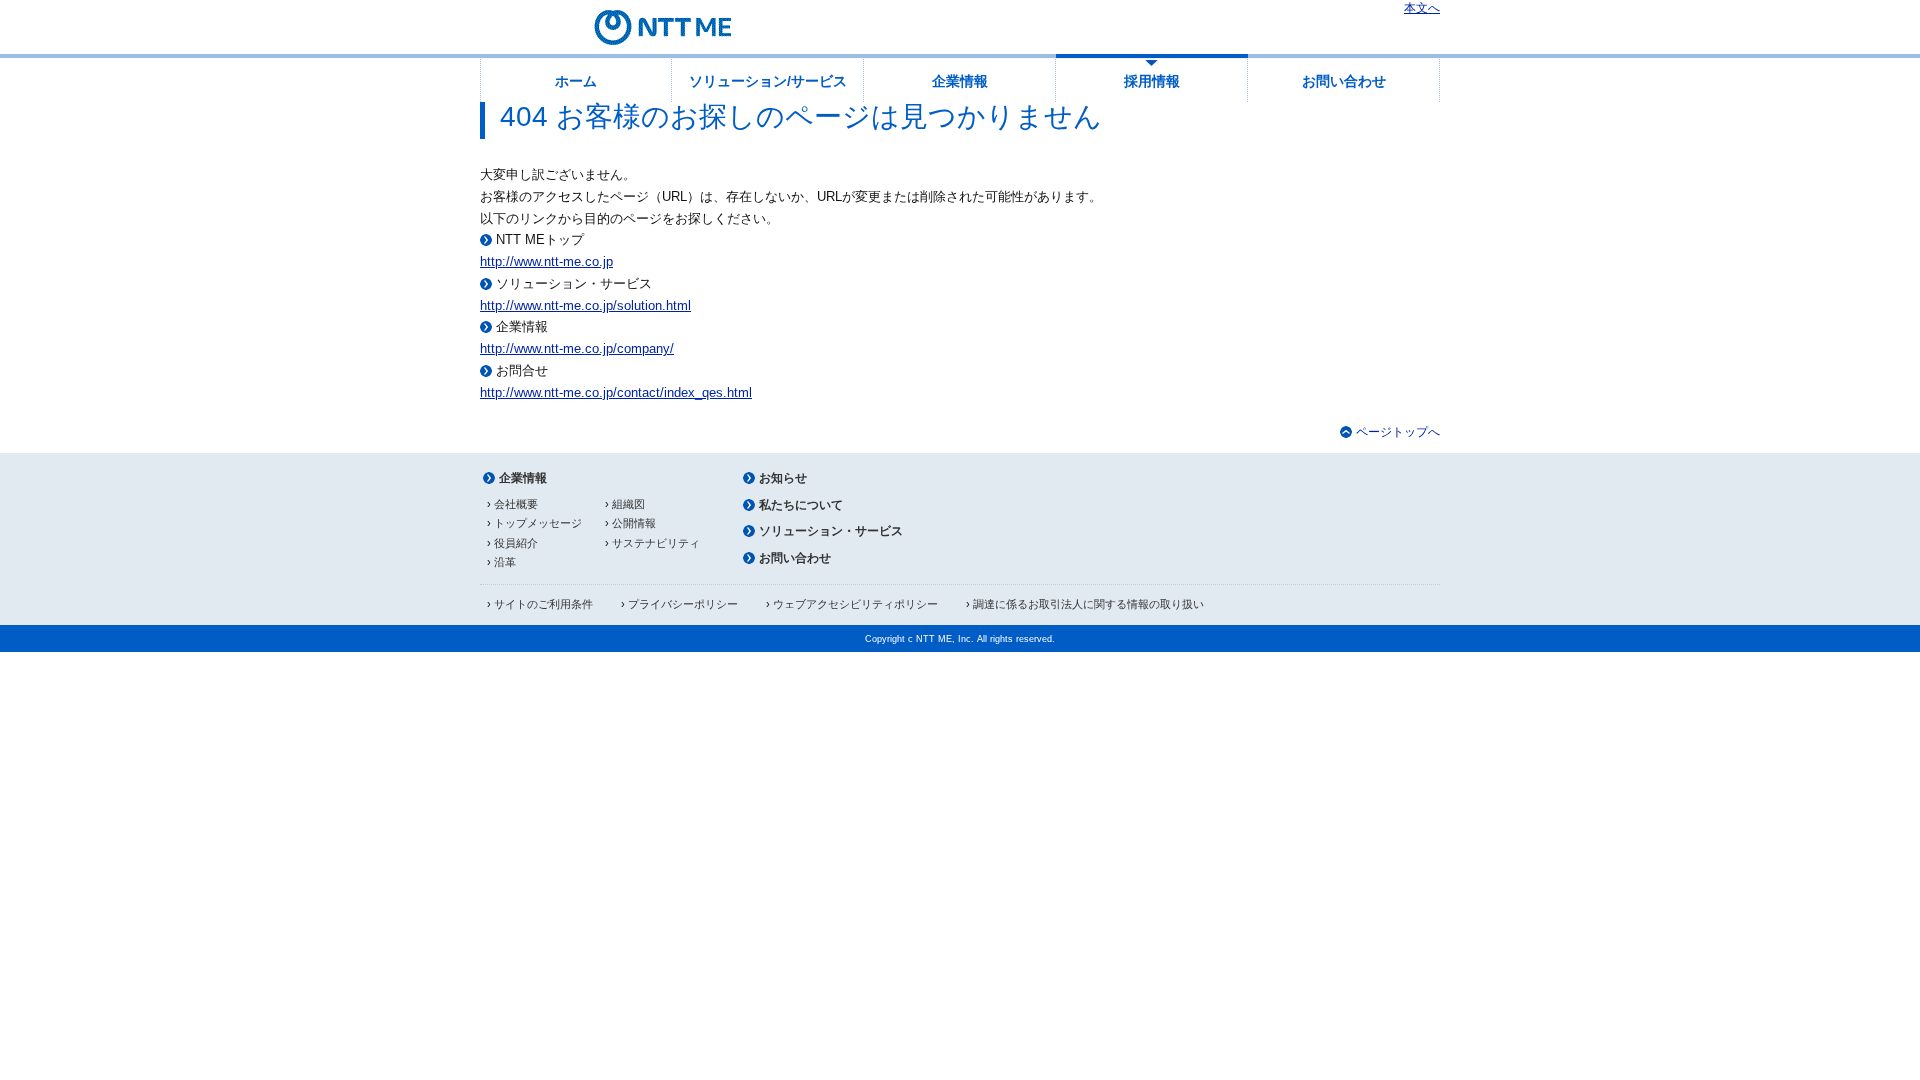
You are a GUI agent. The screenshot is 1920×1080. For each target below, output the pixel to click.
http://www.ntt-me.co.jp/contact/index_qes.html (616, 392)
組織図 (628, 504)
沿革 (505, 562)
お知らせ (783, 478)
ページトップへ (1398, 432)
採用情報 (1152, 81)
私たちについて (801, 505)
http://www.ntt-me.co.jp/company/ (577, 348)
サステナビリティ (656, 543)
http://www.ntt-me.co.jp (546, 261)
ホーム (576, 81)
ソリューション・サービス (831, 531)
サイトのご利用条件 (543, 604)
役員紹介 (516, 543)
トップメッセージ (538, 523)
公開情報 (634, 523)
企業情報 (960, 81)
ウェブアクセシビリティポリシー (855, 604)
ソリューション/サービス (768, 81)
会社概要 (516, 504)
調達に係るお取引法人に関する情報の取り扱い (1088, 604)
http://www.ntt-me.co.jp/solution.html (585, 305)
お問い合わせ (1344, 81)
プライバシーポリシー (683, 604)
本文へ (1422, 8)
